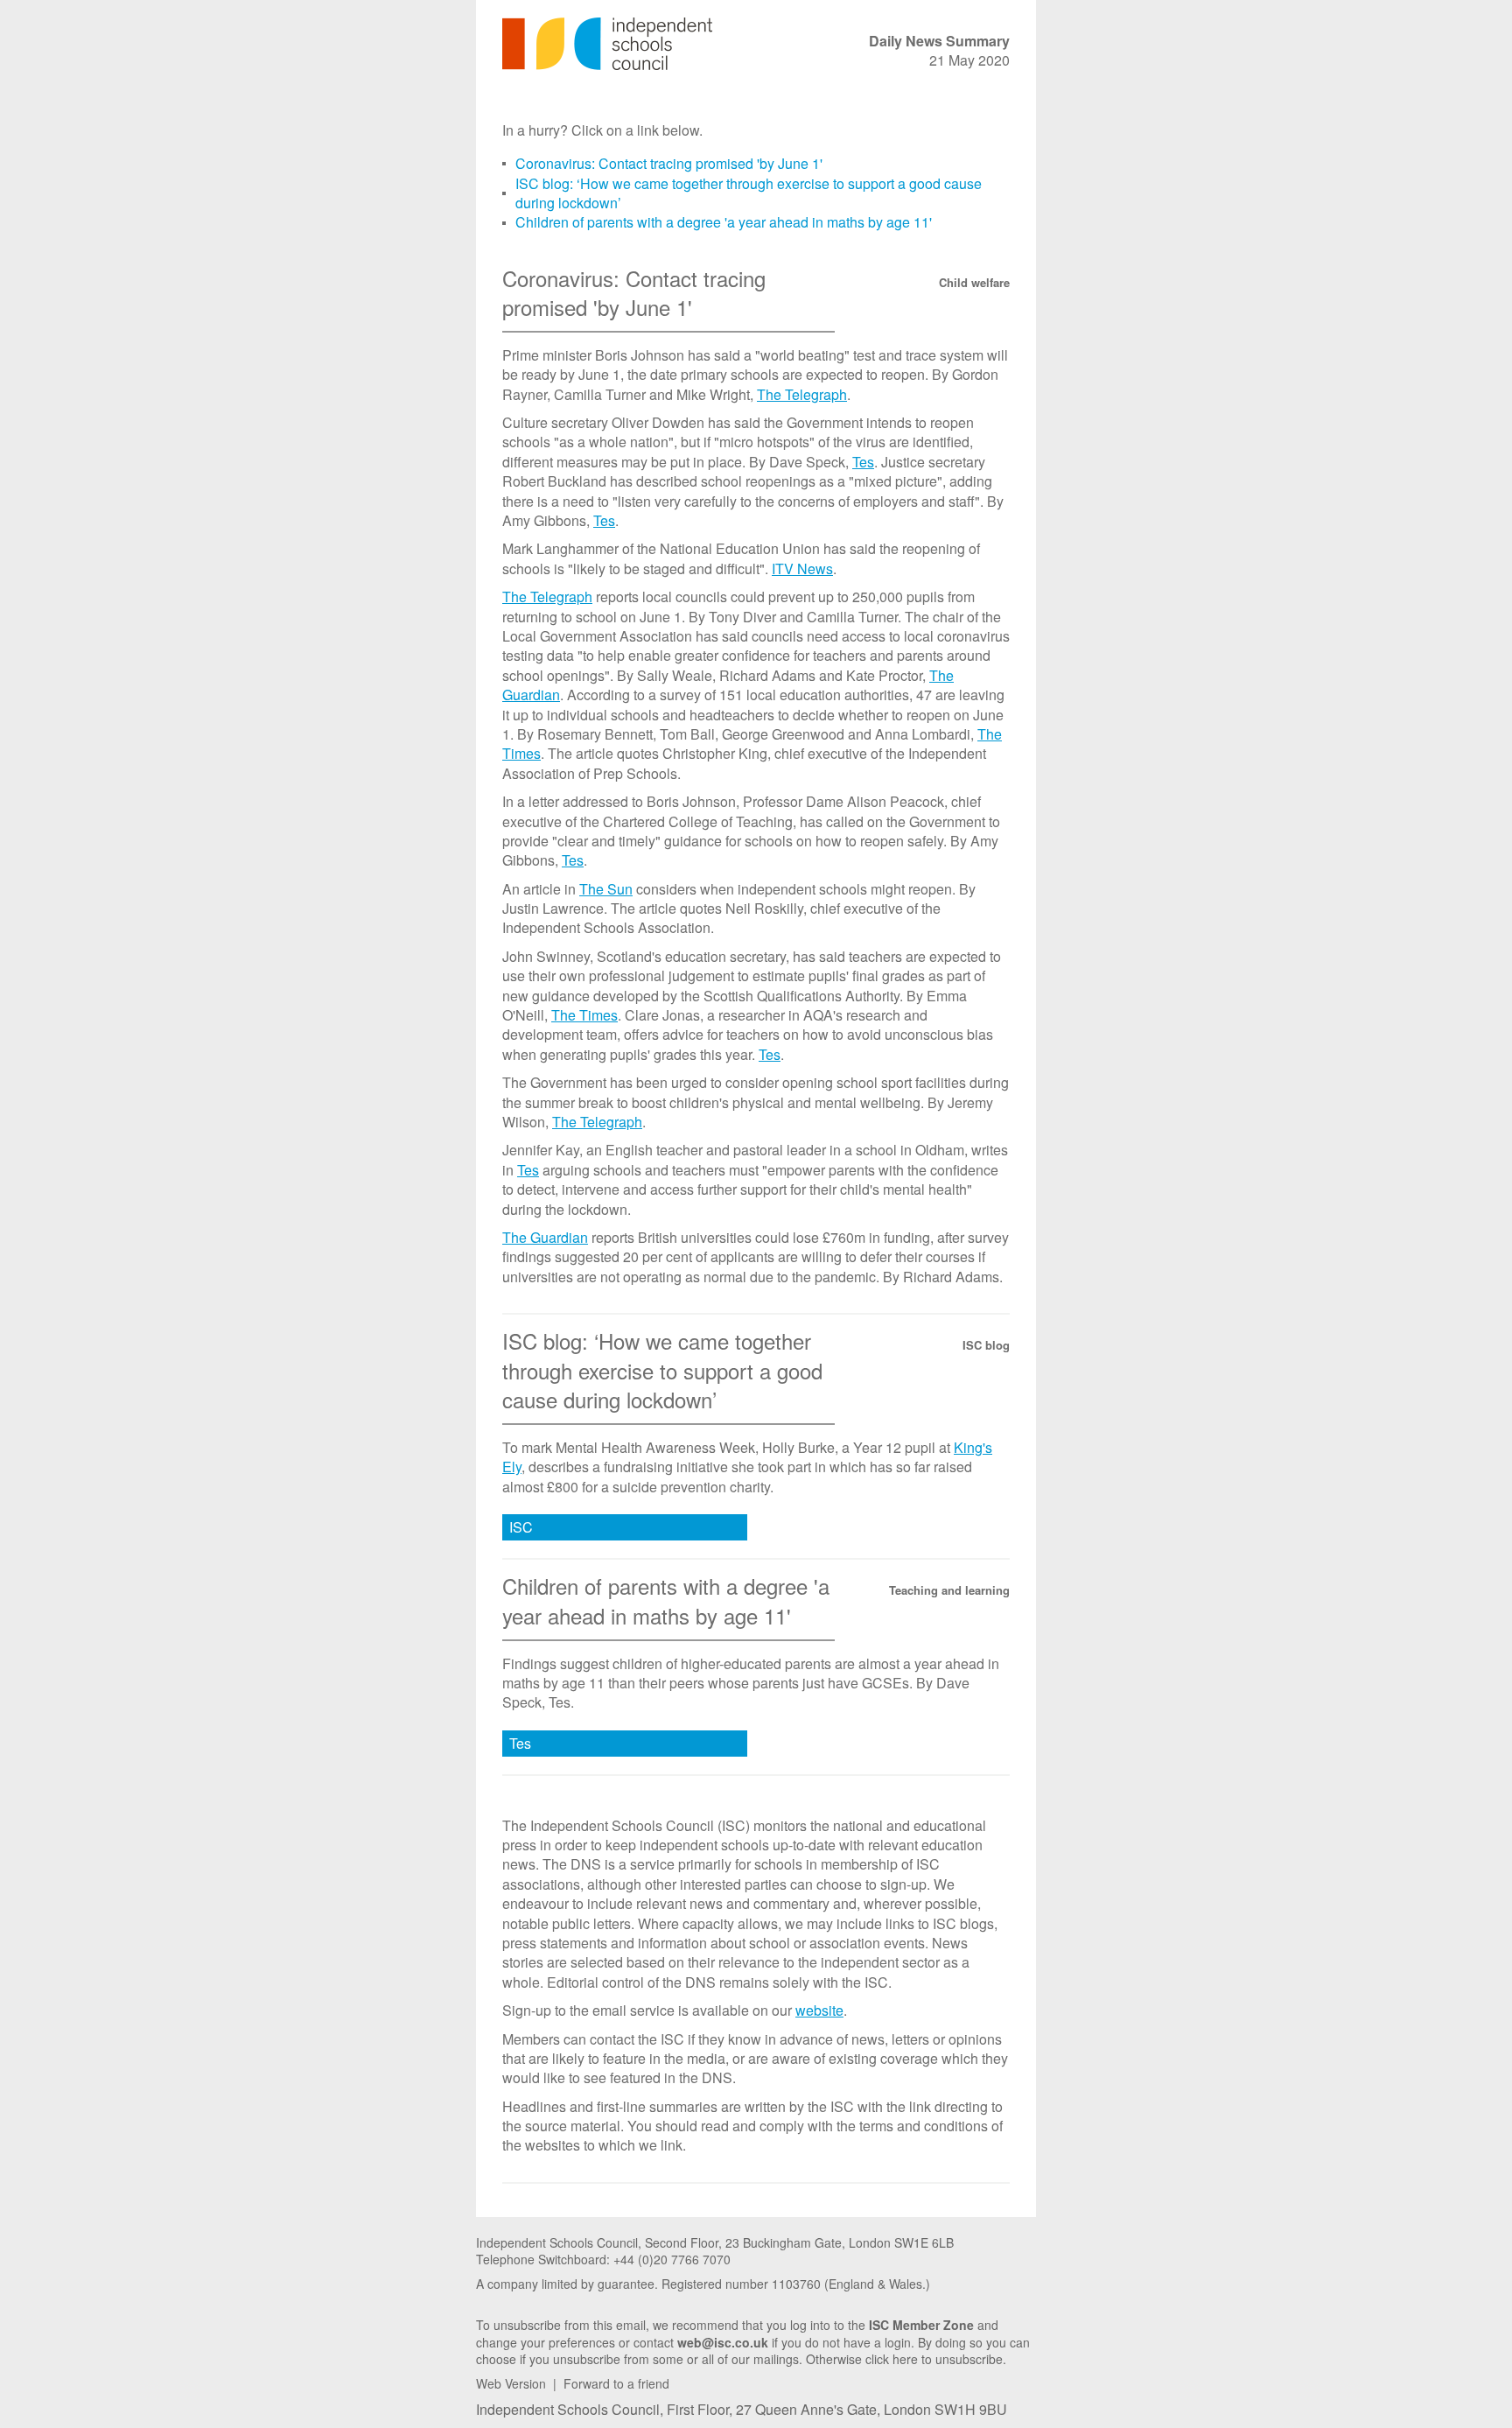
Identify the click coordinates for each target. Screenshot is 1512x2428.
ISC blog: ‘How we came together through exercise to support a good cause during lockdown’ (749, 193)
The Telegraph (802, 394)
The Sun (606, 889)
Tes (863, 462)
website (819, 2010)
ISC (521, 1527)
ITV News (802, 568)
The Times (584, 1015)
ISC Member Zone (921, 2325)
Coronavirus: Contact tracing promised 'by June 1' (669, 163)
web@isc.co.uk (723, 2342)
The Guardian (545, 1237)
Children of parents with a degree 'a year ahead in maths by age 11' (724, 222)
